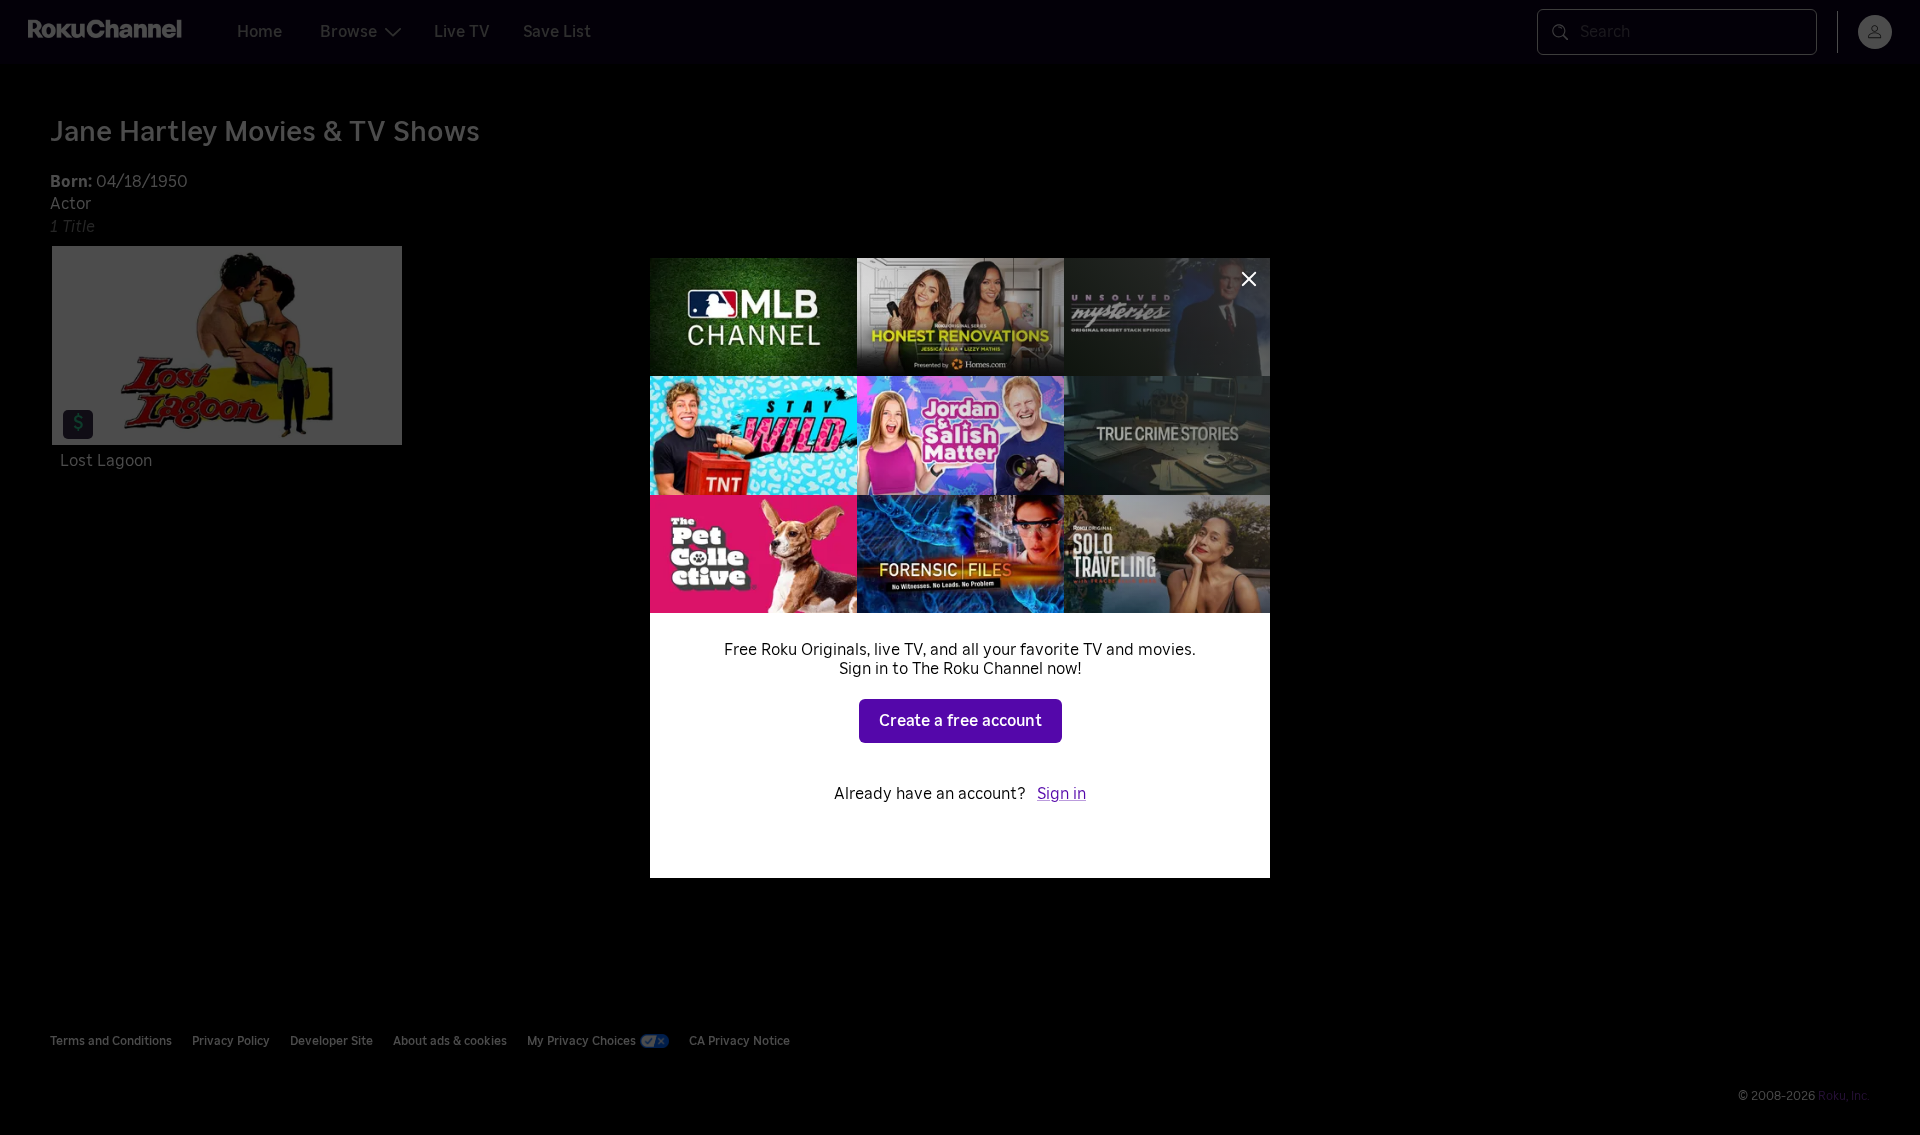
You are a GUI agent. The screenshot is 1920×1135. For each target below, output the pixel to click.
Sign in (1061, 794)
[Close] (1249, 279)
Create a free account (960, 721)
